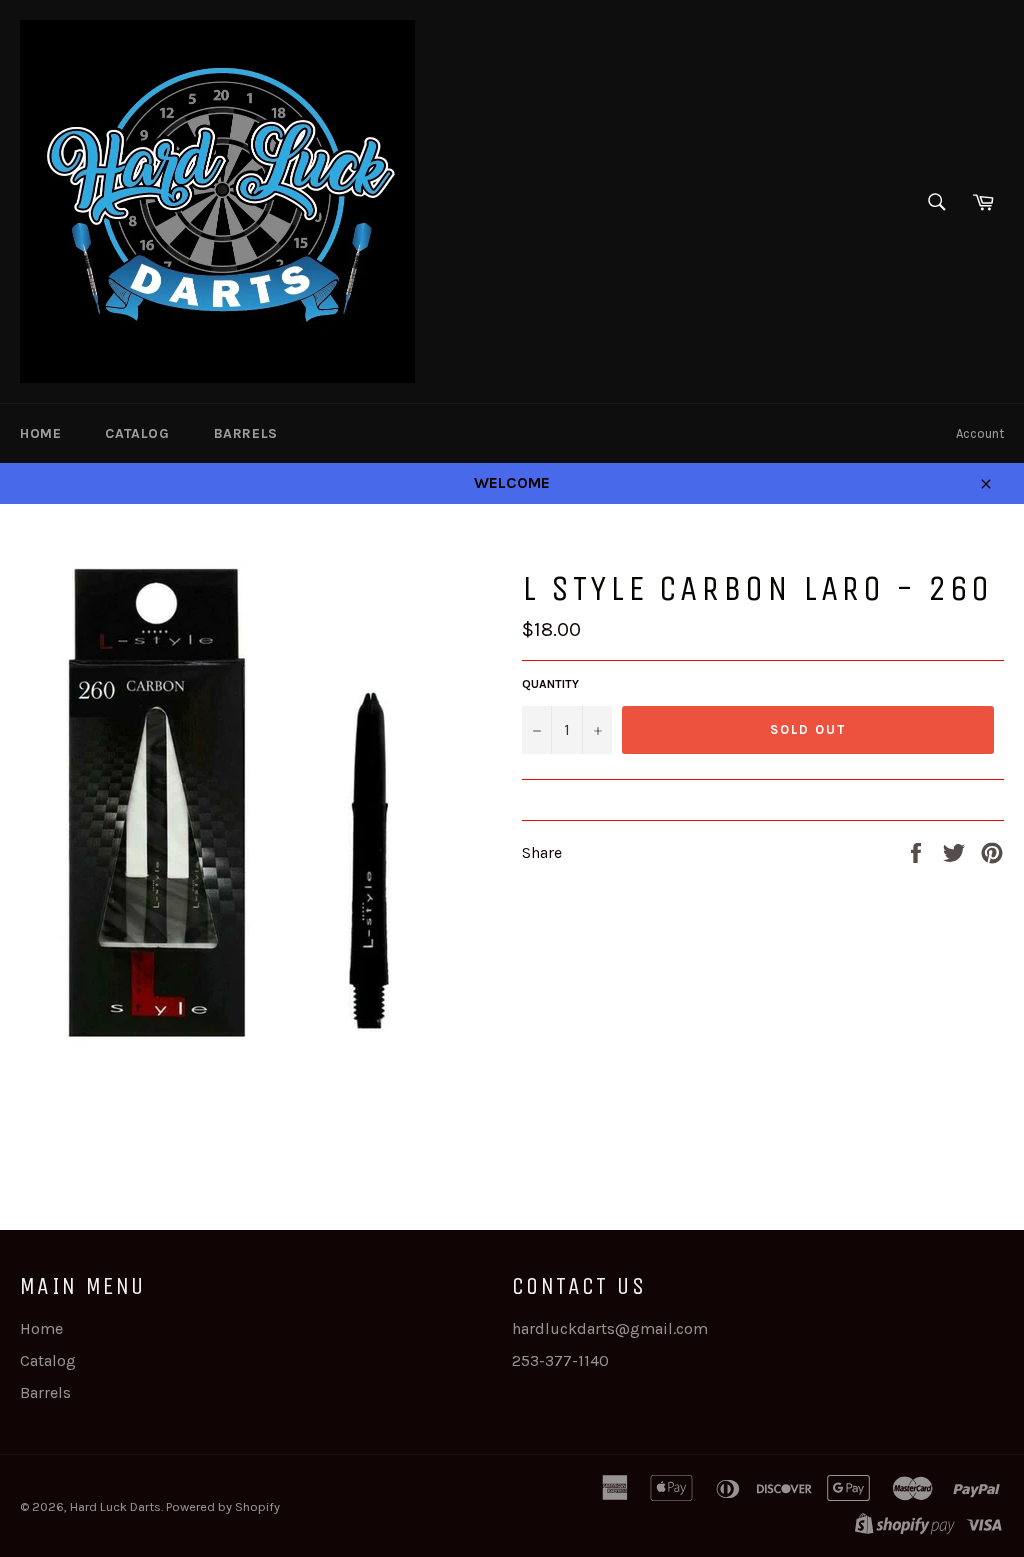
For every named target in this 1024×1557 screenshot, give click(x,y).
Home (40, 433)
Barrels (246, 433)
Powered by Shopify (223, 1506)
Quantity (550, 684)
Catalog (137, 433)
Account (980, 433)
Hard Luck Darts (115, 1506)
